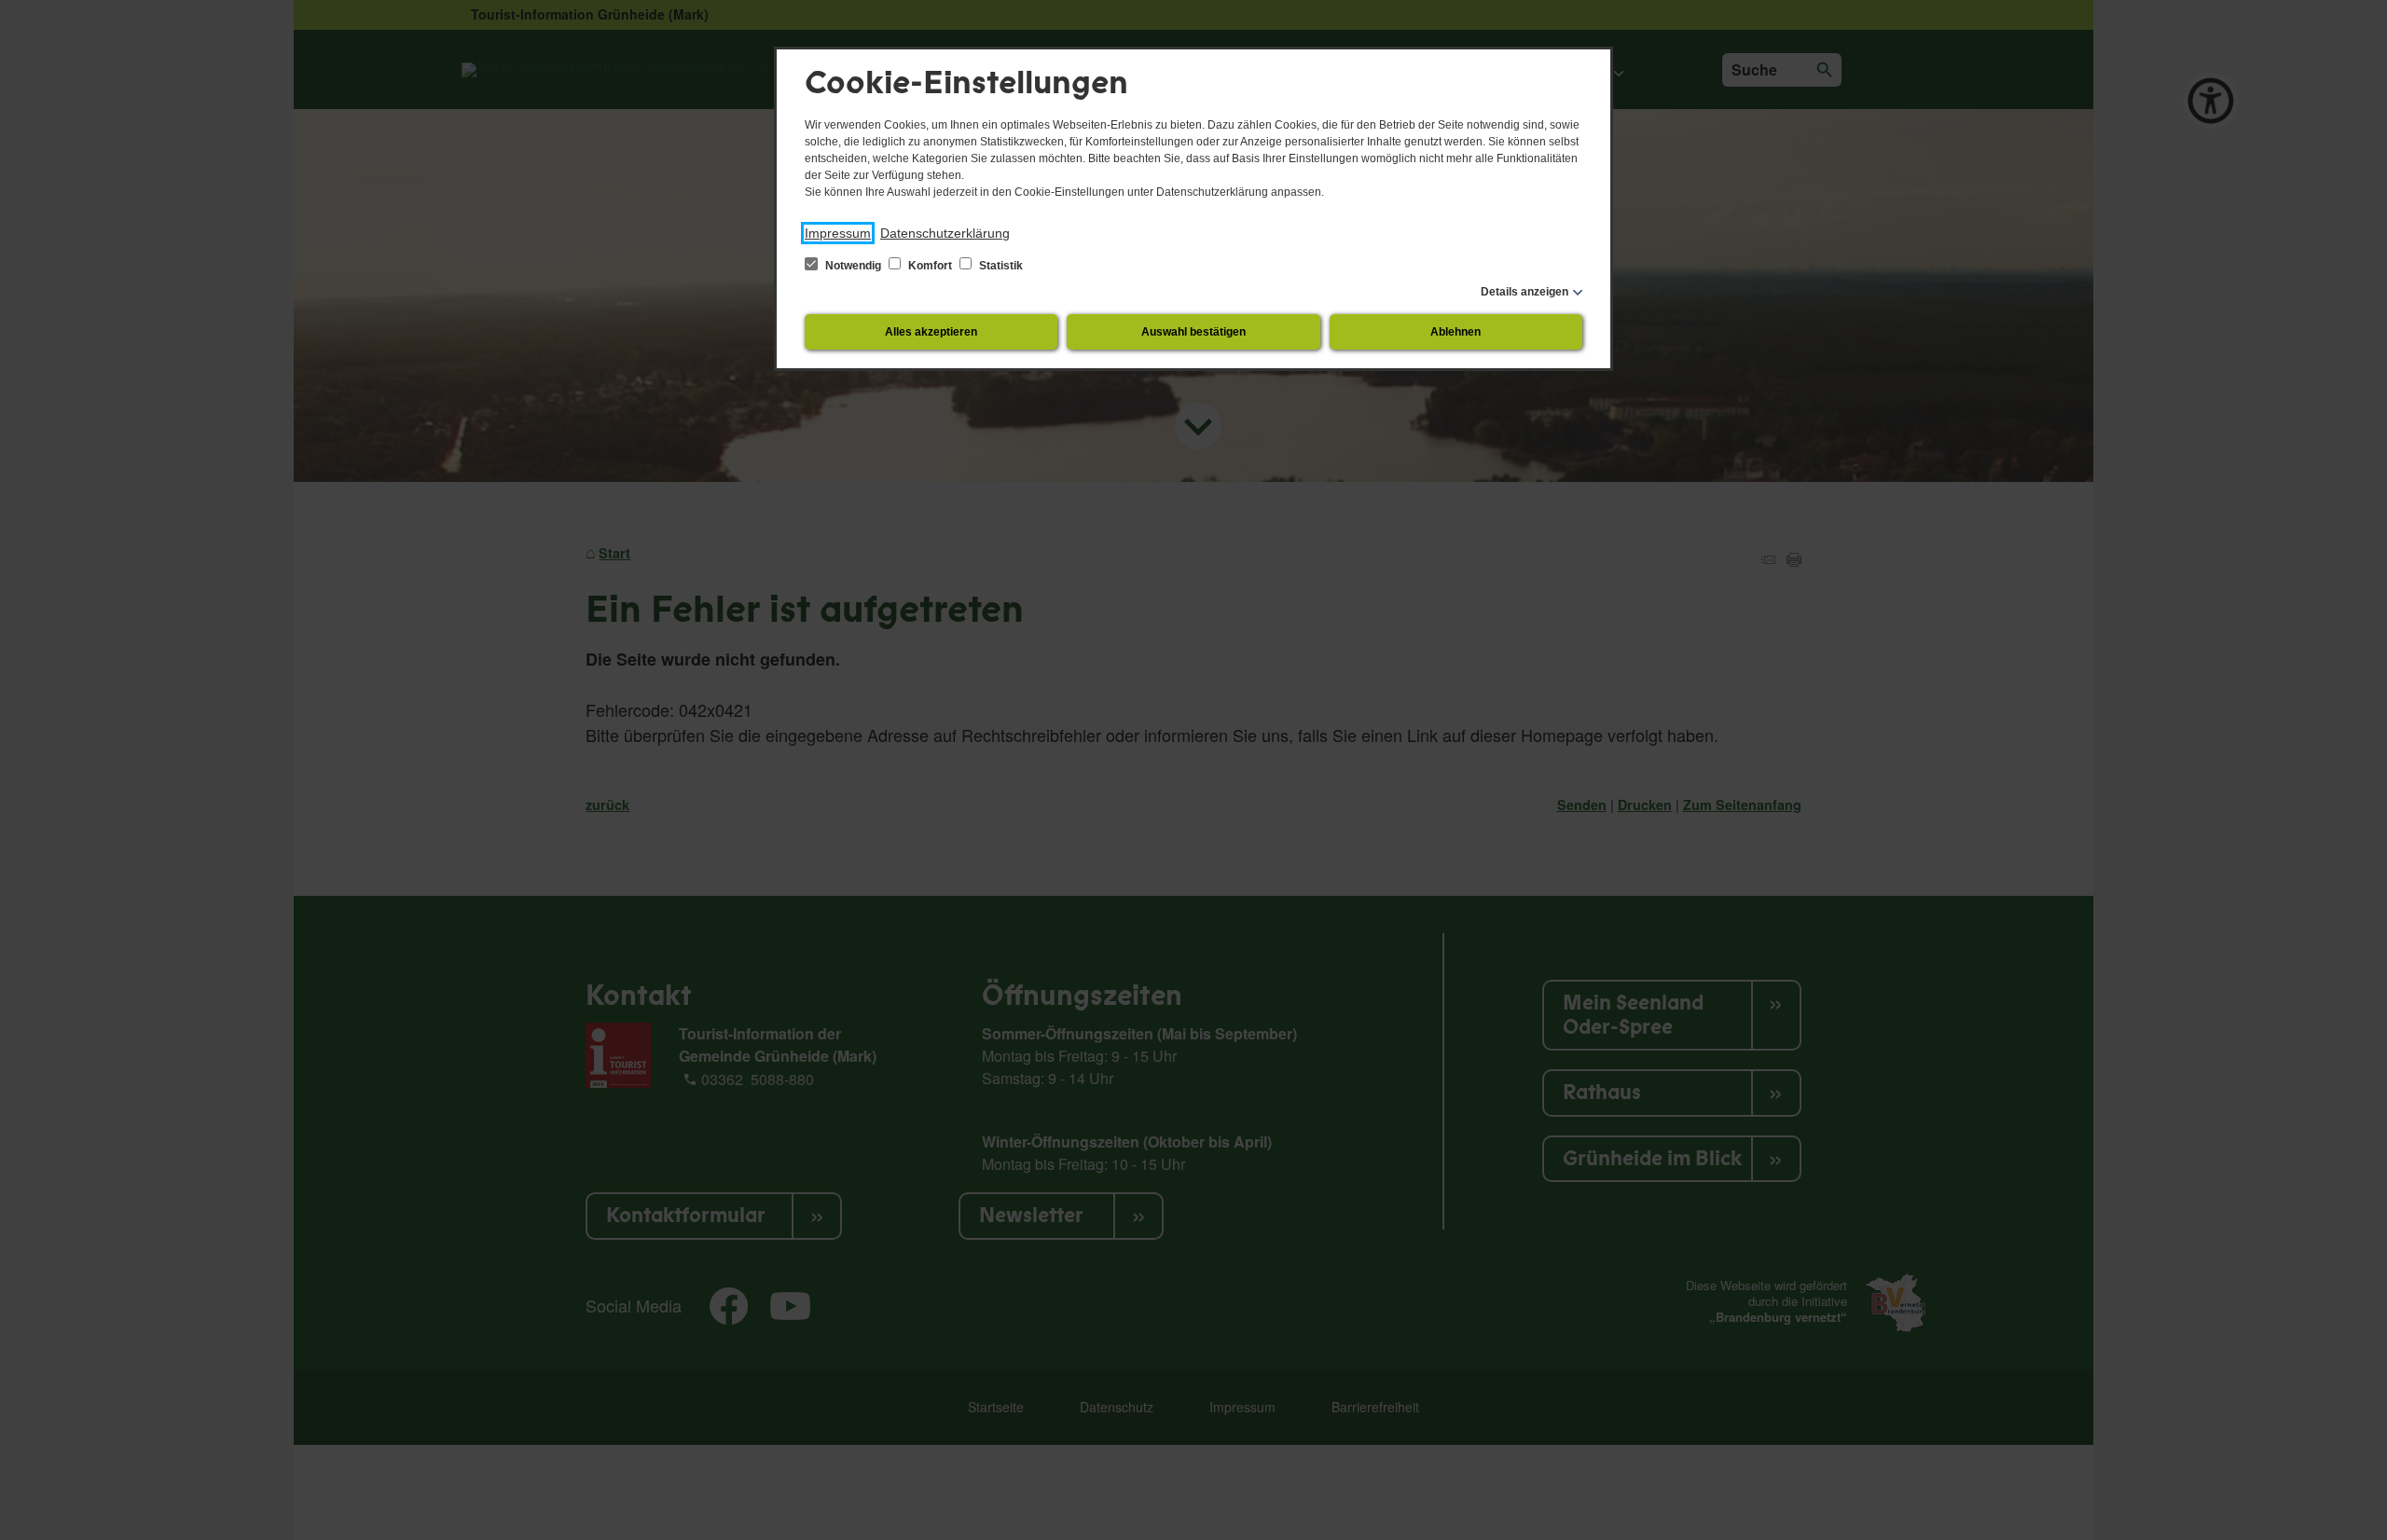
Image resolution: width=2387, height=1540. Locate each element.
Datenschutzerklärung (945, 233)
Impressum (838, 233)
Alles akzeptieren (931, 332)
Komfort (930, 266)
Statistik (1000, 266)
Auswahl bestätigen (1193, 332)
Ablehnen (1456, 332)
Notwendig (853, 266)
